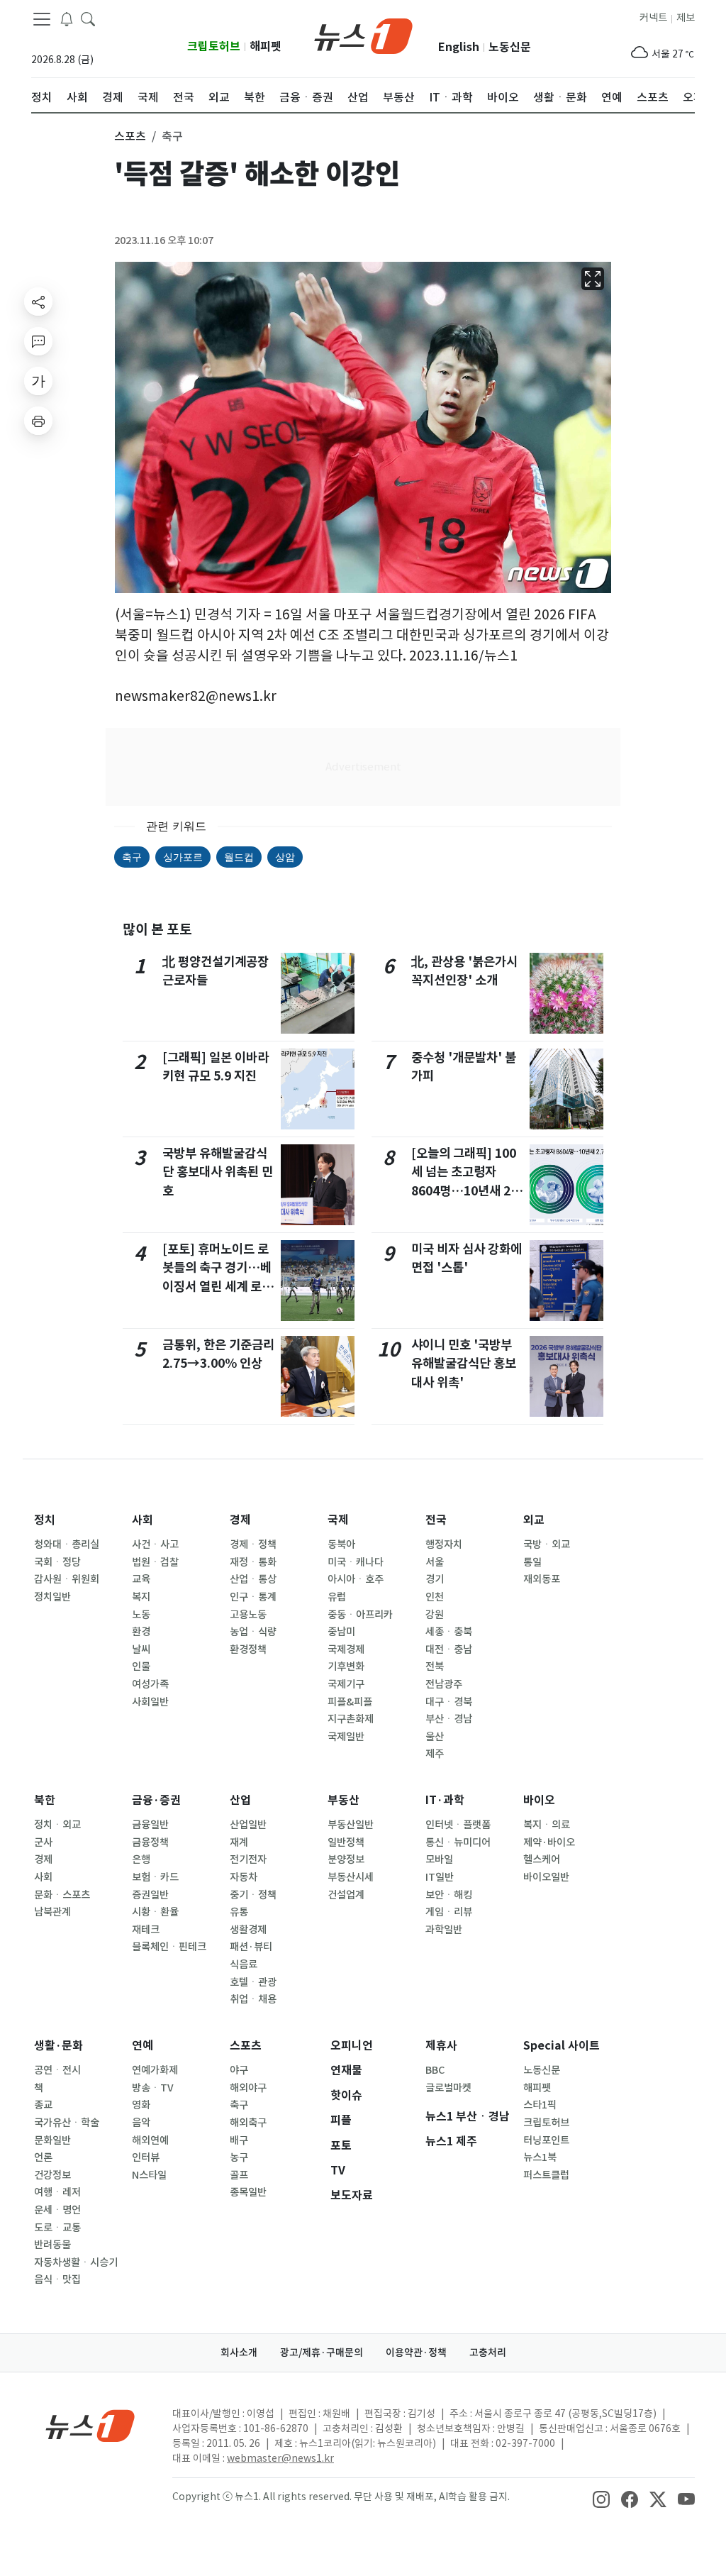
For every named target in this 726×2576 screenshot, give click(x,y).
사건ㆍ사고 (155, 1544)
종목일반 (248, 2192)
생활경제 (248, 1930)
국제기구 (346, 1684)
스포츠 (246, 2046)
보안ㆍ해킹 (449, 1895)
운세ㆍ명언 (57, 2210)
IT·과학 (445, 1800)
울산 (435, 1737)
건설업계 (346, 1895)
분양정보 (346, 1859)
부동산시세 (351, 1877)
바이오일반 (546, 1877)
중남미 (341, 1632)
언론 (43, 2157)
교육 (141, 1579)
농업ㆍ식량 (253, 1632)
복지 (141, 1597)
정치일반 (52, 1597)
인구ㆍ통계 (253, 1597)
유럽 (337, 1597)
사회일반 (150, 1702)
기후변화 (346, 1666)
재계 (239, 1842)
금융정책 (150, 1842)
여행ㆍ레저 (57, 2192)
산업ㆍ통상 (253, 1579)
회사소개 (239, 2353)
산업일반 (248, 1825)
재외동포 (542, 1579)
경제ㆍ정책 (253, 1544)
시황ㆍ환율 (155, 1912)
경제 (240, 1520)
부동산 (344, 1800)
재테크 (146, 1930)
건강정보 (52, 2175)
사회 (143, 1520)
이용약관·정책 (416, 2353)
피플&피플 (350, 1702)
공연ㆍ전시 (57, 2070)
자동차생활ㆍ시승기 (76, 2262)
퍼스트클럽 (546, 2175)
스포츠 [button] (130, 136)
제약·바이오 (549, 1842)
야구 (239, 2070)
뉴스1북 (540, 2157)
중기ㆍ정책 (253, 1895)
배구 (239, 2140)
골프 (239, 2175)
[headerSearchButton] (88, 18)
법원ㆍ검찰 (155, 1562)
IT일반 (440, 1877)
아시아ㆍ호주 (356, 1579)
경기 (435, 1579)
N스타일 (149, 2175)
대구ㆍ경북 (449, 1702)
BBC (435, 2070)
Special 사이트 (562, 2046)
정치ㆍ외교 (57, 1825)
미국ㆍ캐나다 (356, 1562)
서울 (435, 1562)
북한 (45, 1800)
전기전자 (248, 1859)
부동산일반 (351, 1825)
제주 (435, 1754)
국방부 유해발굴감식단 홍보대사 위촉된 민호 (218, 1172)
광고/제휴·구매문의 (322, 2353)
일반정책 (346, 1842)
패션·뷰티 (251, 1947)
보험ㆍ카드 (155, 1877)
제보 (686, 18)
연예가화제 (155, 2070)
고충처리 (488, 2353)
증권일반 (150, 1895)
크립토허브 (214, 46)
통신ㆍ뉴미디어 (458, 1842)
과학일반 (444, 1930)
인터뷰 (146, 2157)
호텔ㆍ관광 (253, 1982)
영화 (141, 2105)
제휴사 (441, 2046)
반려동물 (52, 2245)
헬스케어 (542, 1859)
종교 (43, 2105)
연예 (143, 2046)
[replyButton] (38, 341)
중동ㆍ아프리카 (360, 1615)
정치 (45, 1520)
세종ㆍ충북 (449, 1632)
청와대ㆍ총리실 (67, 1544)
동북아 (341, 1544)
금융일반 (150, 1825)
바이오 (539, 1800)
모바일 (439, 1859)
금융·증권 (156, 1800)
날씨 (141, 1649)
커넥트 (653, 18)
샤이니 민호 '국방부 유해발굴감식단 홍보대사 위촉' (464, 1364)
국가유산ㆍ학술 (67, 2123)
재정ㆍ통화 (253, 1562)
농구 (239, 2157)
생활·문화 (58, 2046)
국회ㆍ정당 (57, 1562)
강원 (435, 1615)
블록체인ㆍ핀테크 (169, 1947)
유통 (239, 1912)
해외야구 (248, 2088)
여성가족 (150, 1684)
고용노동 (248, 1615)
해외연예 (150, 2140)
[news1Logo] (90, 2425)
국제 (338, 1520)
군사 (43, 1842)
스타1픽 (540, 2105)
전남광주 (444, 1684)
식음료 (244, 1964)
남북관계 (52, 1912)
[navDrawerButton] (42, 19)
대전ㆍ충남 (449, 1649)
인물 (141, 1666)
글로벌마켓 (448, 2088)
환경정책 (248, 1649)
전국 (436, 1520)
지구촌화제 (351, 1719)
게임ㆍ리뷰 (449, 1912)
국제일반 (346, 1737)
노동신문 (510, 47)
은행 (141, 1859)
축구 (132, 857)
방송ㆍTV (153, 2088)
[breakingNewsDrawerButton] (67, 18)
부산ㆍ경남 (449, 1719)
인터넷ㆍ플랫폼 (458, 1825)
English (459, 47)
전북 (435, 1666)
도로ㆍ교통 (57, 2228)
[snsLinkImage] (601, 2498)
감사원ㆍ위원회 (67, 1579)
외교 (534, 1520)
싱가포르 (183, 857)
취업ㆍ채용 (253, 1999)
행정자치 (444, 1544)
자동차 (244, 1877)
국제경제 (346, 1649)
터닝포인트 (546, 2140)
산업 (240, 1800)
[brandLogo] (363, 35)
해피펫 (266, 46)
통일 (532, 1562)
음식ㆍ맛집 (57, 2279)
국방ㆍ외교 (547, 1544)
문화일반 (52, 2140)
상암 (285, 857)
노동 (141, 1615)
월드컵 (239, 857)
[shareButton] (38, 302)
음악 (141, 2123)
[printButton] (38, 421)
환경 (141, 1632)
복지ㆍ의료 (547, 1825)
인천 (435, 1597)
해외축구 (248, 2123)
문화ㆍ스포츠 (62, 1895)
